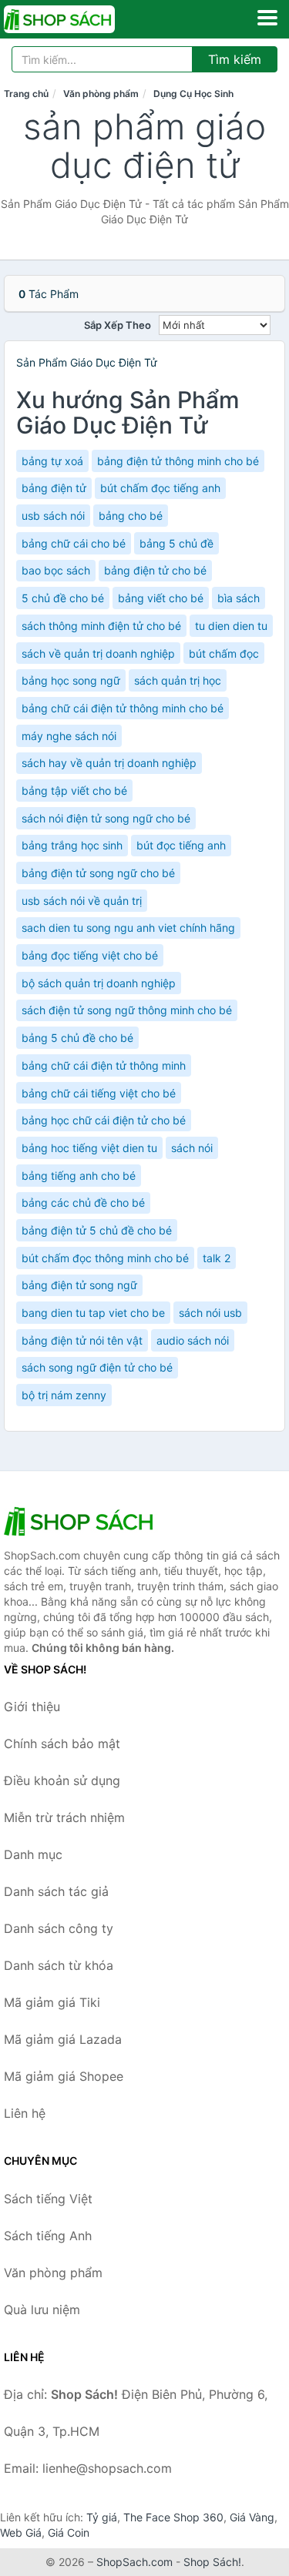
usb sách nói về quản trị (82, 901)
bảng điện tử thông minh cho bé (178, 461)
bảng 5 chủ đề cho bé (77, 1038)
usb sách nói (53, 516)
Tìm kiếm (235, 59)
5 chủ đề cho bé (63, 598)
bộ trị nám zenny (64, 1395)
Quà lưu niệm (42, 2310)
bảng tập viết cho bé (74, 791)
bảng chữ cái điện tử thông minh (104, 1065)
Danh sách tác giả (56, 1891)
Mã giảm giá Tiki (52, 2002)
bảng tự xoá (52, 461)
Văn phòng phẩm (101, 94)
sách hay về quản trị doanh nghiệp (109, 763)
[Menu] (267, 18)
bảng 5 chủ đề (176, 543)
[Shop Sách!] (81, 1521)
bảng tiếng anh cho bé (79, 1176)
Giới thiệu (32, 1707)
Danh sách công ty (59, 1928)
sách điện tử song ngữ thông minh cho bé (127, 1010)
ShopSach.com (134, 2562)
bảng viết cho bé (161, 598)
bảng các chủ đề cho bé (83, 1203)
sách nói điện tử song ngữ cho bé (106, 818)
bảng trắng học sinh (72, 845)
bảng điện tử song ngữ (79, 1285)
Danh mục (33, 1854)
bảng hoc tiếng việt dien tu (89, 1148)
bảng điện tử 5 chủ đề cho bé (97, 1230)
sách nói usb (210, 1313)
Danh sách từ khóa (59, 1965)
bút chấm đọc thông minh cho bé (105, 1258)
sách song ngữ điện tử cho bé (97, 1367)
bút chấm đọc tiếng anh (160, 488)
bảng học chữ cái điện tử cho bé (104, 1120)
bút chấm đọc (224, 653)
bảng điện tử (54, 488)
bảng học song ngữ (71, 680)
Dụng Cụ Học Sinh (193, 94)
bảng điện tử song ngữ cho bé (98, 873)
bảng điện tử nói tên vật (82, 1340)
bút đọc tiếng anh (181, 845)
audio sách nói (193, 1340)
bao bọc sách (56, 570)
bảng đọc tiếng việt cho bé (90, 955)
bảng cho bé (131, 516)
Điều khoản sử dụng (62, 1780)
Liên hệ (25, 2113)
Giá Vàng (252, 2517)
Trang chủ (26, 94)
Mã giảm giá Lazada (63, 2039)
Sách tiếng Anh (48, 2236)
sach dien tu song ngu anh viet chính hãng (128, 928)
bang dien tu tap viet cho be (93, 1313)
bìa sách (239, 598)
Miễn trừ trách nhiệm (64, 1817)
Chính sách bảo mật (62, 1744)
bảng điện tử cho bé (155, 570)
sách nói (192, 1148)
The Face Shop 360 (173, 2517)
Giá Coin (69, 2532)
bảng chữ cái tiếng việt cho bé (99, 1093)
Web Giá (21, 2532)
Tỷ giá (102, 2517)
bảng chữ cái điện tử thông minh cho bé (123, 708)
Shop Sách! (212, 2562)
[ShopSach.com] (81, 19)
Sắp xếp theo (118, 325)
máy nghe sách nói (69, 736)
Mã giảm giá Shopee (64, 2076)
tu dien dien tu (231, 626)
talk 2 (217, 1258)
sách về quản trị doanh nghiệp (98, 653)
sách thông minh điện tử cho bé (101, 626)
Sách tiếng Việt (48, 2199)
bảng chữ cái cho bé (74, 543)
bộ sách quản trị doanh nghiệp (99, 983)
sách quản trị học (178, 680)
